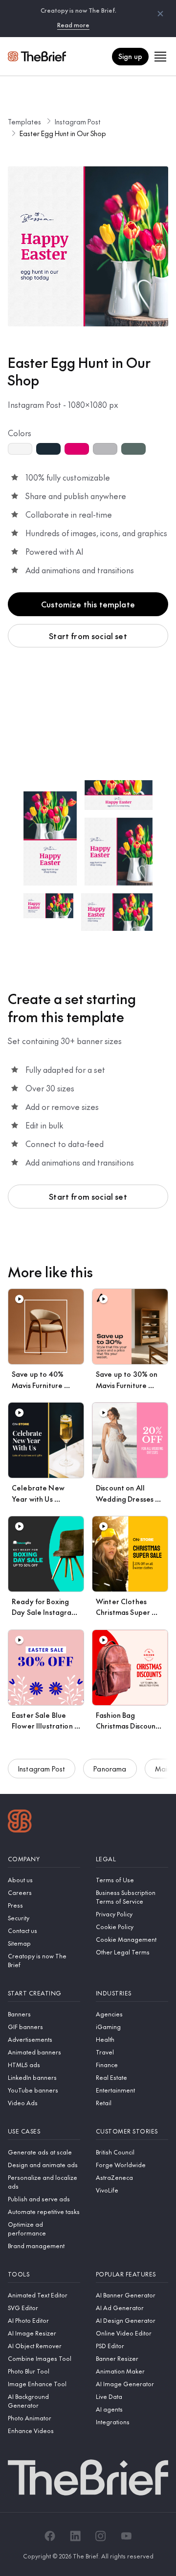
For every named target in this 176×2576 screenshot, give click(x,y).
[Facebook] (50, 2536)
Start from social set (88, 636)
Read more (73, 25)
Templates (24, 121)
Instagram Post (78, 121)
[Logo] (20, 1822)
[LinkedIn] (75, 2536)
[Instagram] (101, 2536)
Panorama (110, 1769)
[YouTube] (126, 2536)
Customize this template (88, 604)
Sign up (130, 56)
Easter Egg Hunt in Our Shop (63, 133)
